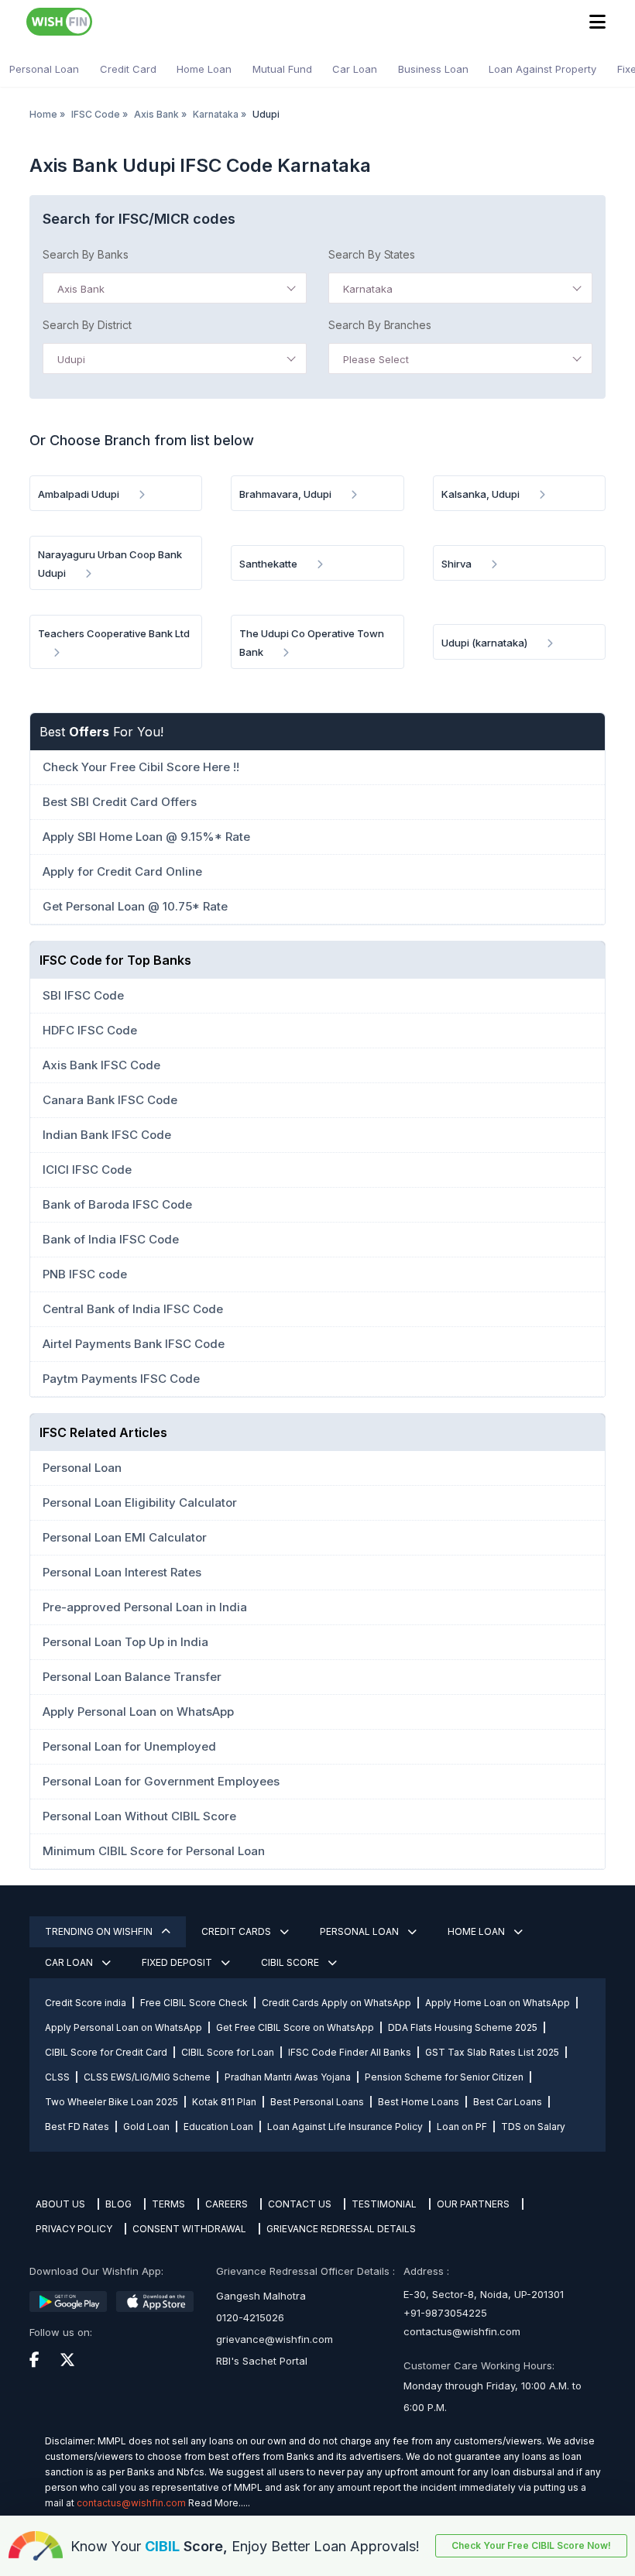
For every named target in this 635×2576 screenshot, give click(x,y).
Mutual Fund (282, 69)
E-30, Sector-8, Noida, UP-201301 (484, 2294)
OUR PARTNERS (473, 2204)
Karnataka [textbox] (368, 289)
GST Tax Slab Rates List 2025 (492, 2052)
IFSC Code (96, 114)
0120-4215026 (250, 2317)
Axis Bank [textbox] (81, 289)
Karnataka (216, 114)
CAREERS (227, 2204)
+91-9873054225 (445, 2313)
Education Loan (218, 2127)
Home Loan (204, 69)
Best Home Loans (419, 2102)
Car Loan (355, 69)
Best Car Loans (508, 2102)
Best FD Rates (77, 2127)
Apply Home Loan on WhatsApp (498, 2003)
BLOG (118, 2204)
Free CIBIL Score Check (194, 2003)
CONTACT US (300, 2204)
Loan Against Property (542, 69)
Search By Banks (86, 254)
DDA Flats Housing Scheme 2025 (463, 2027)
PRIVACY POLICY (74, 2229)
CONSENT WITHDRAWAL (189, 2229)
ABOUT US (60, 2204)
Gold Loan (146, 2127)
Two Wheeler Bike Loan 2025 (112, 2102)
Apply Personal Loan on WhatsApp (124, 2027)
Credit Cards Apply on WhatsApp (336, 2003)
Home (43, 114)
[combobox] (175, 288)
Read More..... (219, 2503)
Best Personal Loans (317, 2102)
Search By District (87, 325)
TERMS (168, 2204)
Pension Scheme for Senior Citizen (444, 2077)
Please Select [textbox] (376, 359)
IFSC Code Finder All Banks (350, 2052)
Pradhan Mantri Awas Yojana (288, 2077)
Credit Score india (86, 2003)
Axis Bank (156, 114)
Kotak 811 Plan (224, 2102)
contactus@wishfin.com (462, 2331)
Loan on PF (462, 2127)
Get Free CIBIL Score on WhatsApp (295, 2027)
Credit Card (128, 69)
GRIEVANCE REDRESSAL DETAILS (341, 2229)
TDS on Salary (533, 2127)
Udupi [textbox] (71, 359)
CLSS (57, 2077)
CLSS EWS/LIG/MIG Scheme (147, 2077)
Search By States (372, 254)
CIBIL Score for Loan (228, 2052)
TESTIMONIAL (384, 2204)
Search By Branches (380, 325)
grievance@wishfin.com (275, 2339)
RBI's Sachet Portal (262, 2361)
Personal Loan (44, 69)
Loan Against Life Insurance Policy (345, 2127)
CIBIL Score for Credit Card (106, 2052)
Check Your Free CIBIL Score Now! (531, 2545)
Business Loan (433, 69)
